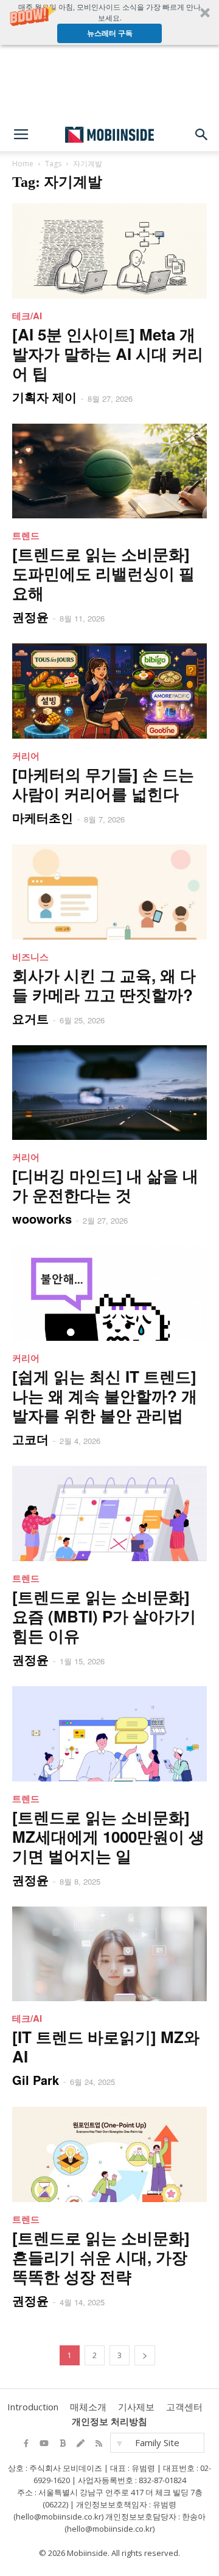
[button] (109, 22)
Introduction (33, 2407)
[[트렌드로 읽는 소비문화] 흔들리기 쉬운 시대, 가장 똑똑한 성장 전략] (109, 2154)
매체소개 (88, 2407)
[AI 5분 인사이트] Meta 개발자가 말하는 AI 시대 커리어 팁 (108, 354)
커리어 (26, 756)
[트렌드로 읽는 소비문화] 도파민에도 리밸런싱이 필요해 (103, 573)
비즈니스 (30, 957)
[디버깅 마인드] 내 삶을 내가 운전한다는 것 (105, 1185)
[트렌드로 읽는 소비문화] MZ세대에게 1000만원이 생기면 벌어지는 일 (108, 1836)
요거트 (30, 1018)
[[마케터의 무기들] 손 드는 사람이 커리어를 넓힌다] (109, 691)
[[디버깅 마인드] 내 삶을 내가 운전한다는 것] (109, 1093)
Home (23, 164)
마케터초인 (43, 817)
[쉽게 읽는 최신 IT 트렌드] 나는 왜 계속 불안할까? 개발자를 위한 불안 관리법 (105, 1396)
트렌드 (26, 535)
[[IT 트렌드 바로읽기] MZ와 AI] (109, 1954)
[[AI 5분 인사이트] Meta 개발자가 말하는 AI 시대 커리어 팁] (109, 251)
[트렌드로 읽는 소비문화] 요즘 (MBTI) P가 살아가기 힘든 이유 (104, 1616)
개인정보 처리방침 (109, 2421)
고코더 (30, 1439)
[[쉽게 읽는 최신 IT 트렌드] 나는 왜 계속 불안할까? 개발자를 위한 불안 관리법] (109, 1293)
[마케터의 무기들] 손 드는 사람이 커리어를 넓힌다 (103, 784)
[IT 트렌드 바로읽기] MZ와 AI (106, 2046)
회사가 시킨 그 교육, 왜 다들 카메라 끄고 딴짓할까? (104, 985)
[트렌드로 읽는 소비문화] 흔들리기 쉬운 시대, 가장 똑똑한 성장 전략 (101, 2257)
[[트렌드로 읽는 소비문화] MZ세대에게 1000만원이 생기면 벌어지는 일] (109, 1734)
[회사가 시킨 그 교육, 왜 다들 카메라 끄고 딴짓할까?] (109, 892)
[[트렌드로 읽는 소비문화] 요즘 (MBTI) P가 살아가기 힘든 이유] (109, 1513)
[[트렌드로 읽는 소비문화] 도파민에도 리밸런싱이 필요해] (109, 471)
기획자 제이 (44, 397)
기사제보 (136, 2407)
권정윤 (30, 616)
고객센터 (184, 2407)
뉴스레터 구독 (110, 33)
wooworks (42, 1219)
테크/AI (27, 316)
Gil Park (36, 2080)
